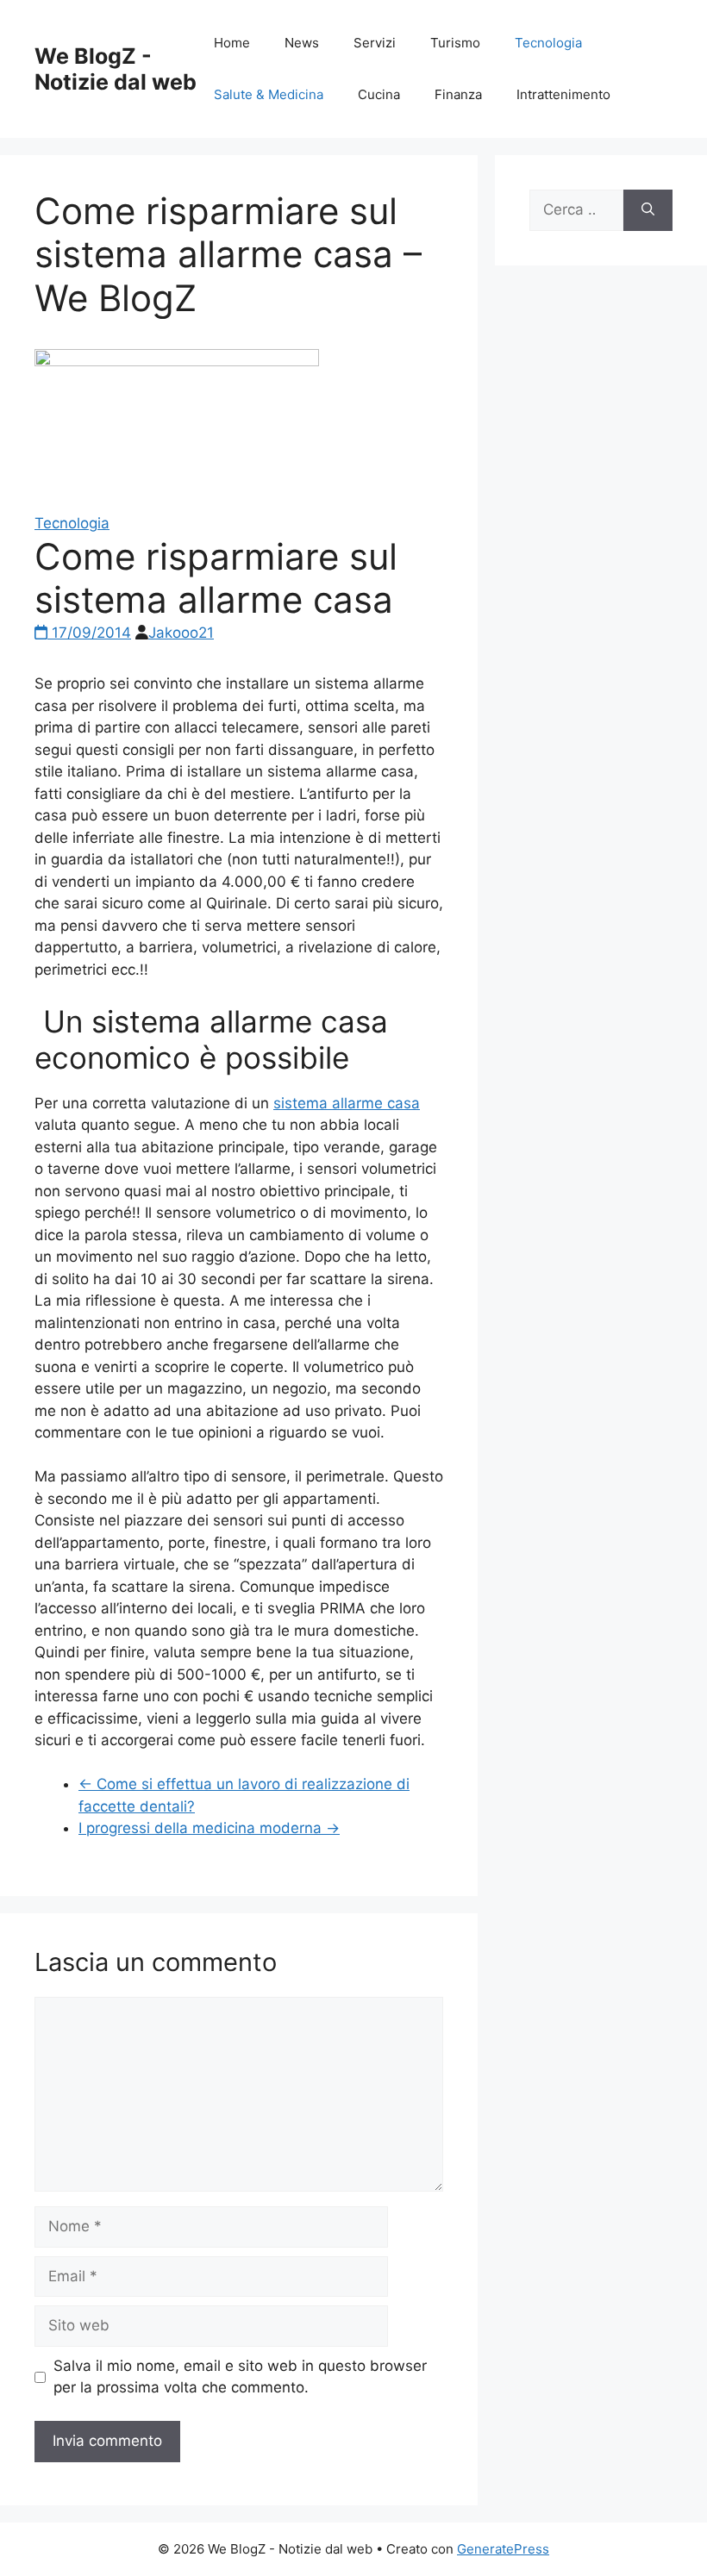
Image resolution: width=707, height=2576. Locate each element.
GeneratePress (503, 2549)
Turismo (455, 43)
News (302, 43)
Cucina (379, 94)
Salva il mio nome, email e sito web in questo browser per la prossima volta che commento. (240, 2377)
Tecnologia (548, 43)
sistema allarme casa (347, 1103)
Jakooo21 (181, 633)
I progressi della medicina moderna (209, 1828)
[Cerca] (648, 210)
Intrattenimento (563, 94)
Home (232, 43)
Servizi (375, 43)
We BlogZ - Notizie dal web (116, 69)
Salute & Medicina (269, 94)
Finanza (458, 94)
